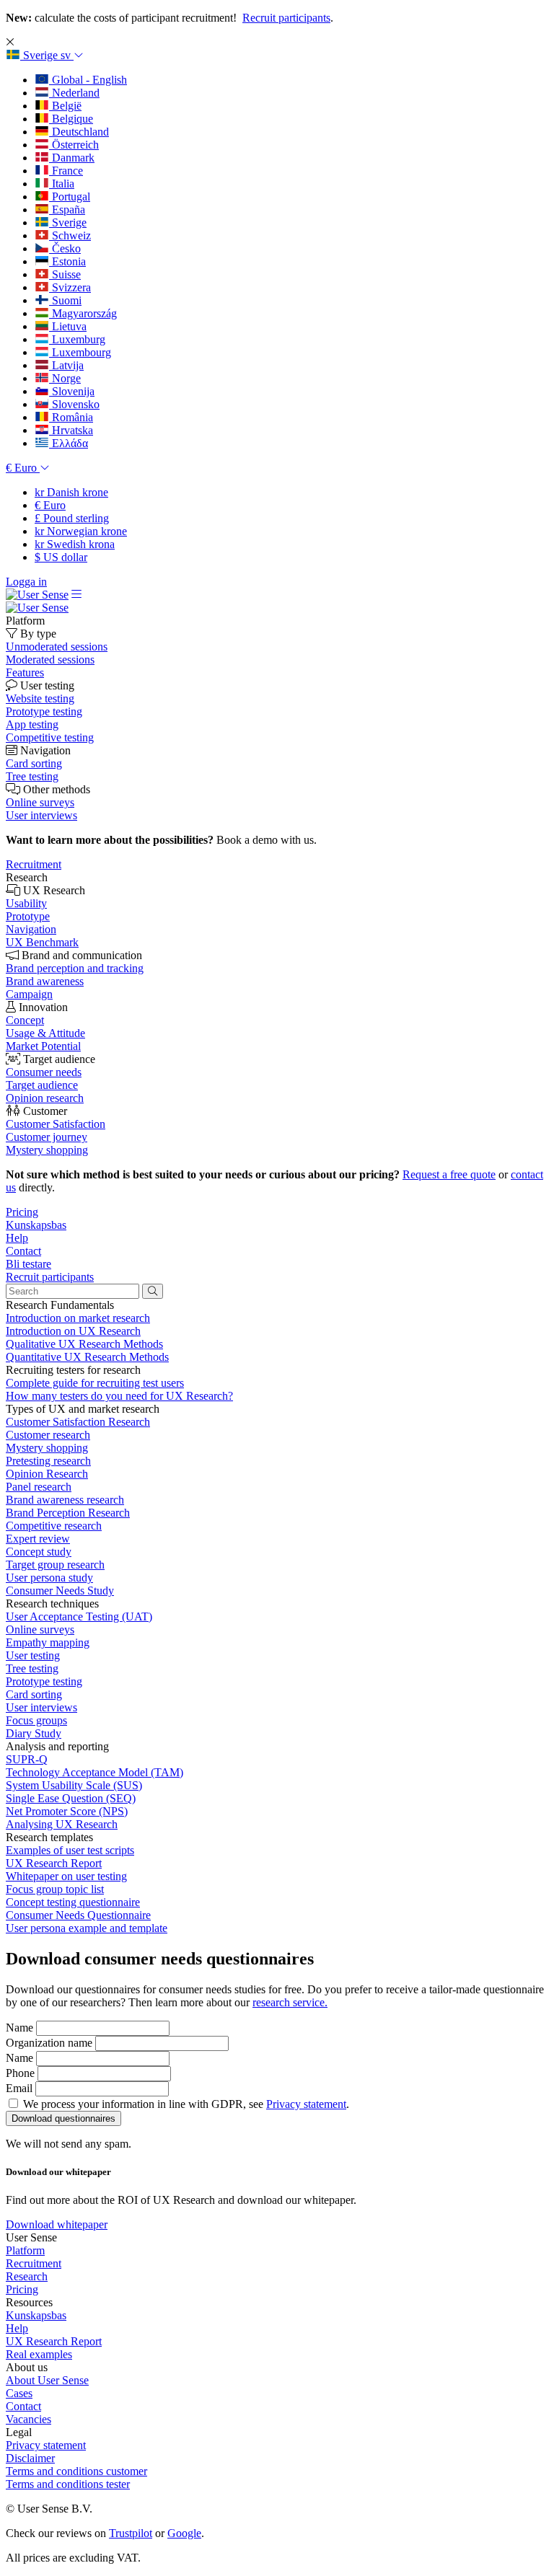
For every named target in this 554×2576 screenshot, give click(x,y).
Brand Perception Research (68, 1513)
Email (19, 2088)
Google (184, 2533)
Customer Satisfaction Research (78, 1422)
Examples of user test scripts (70, 1850)
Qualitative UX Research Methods (84, 1344)
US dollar (61, 557)
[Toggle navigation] (76, 595)
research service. (290, 2002)
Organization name (49, 2043)
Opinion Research (47, 1474)
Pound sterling (72, 518)
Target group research (55, 1565)
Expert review (38, 1539)
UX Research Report (54, 1863)
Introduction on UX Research (73, 1331)
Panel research (39, 1487)
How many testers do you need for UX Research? (119, 1396)
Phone (20, 2073)
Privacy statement (306, 2104)
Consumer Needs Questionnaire (78, 1915)
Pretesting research (48, 1461)
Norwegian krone (81, 531)
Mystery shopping (47, 1448)
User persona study (49, 1578)
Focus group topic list (55, 1889)
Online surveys (40, 1629)
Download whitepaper (57, 2224)
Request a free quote (449, 1174)
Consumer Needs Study (60, 1591)
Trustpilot (131, 2533)
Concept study (39, 1552)
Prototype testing (44, 1681)
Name (19, 2028)
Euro (50, 505)
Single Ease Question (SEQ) (71, 1798)
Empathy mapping (48, 1642)
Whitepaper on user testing (66, 1876)
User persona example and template (87, 1928)
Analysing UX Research (62, 1824)
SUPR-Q (27, 1759)
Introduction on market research (78, 1318)
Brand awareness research (65, 1500)
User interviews (41, 1707)
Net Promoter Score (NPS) (67, 1811)
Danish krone (71, 492)
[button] (45, 55)
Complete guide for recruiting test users (95, 1383)
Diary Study (34, 1733)
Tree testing (32, 1668)
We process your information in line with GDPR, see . (186, 2104)
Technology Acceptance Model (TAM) (94, 1772)
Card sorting (34, 1694)
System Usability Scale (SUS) (74, 1785)
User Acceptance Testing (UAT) (79, 1616)
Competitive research (54, 1526)
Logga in (26, 582)
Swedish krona (75, 544)
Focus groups (36, 1720)
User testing (33, 1655)
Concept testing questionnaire (73, 1902)
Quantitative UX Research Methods (87, 1357)
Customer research (48, 1435)
